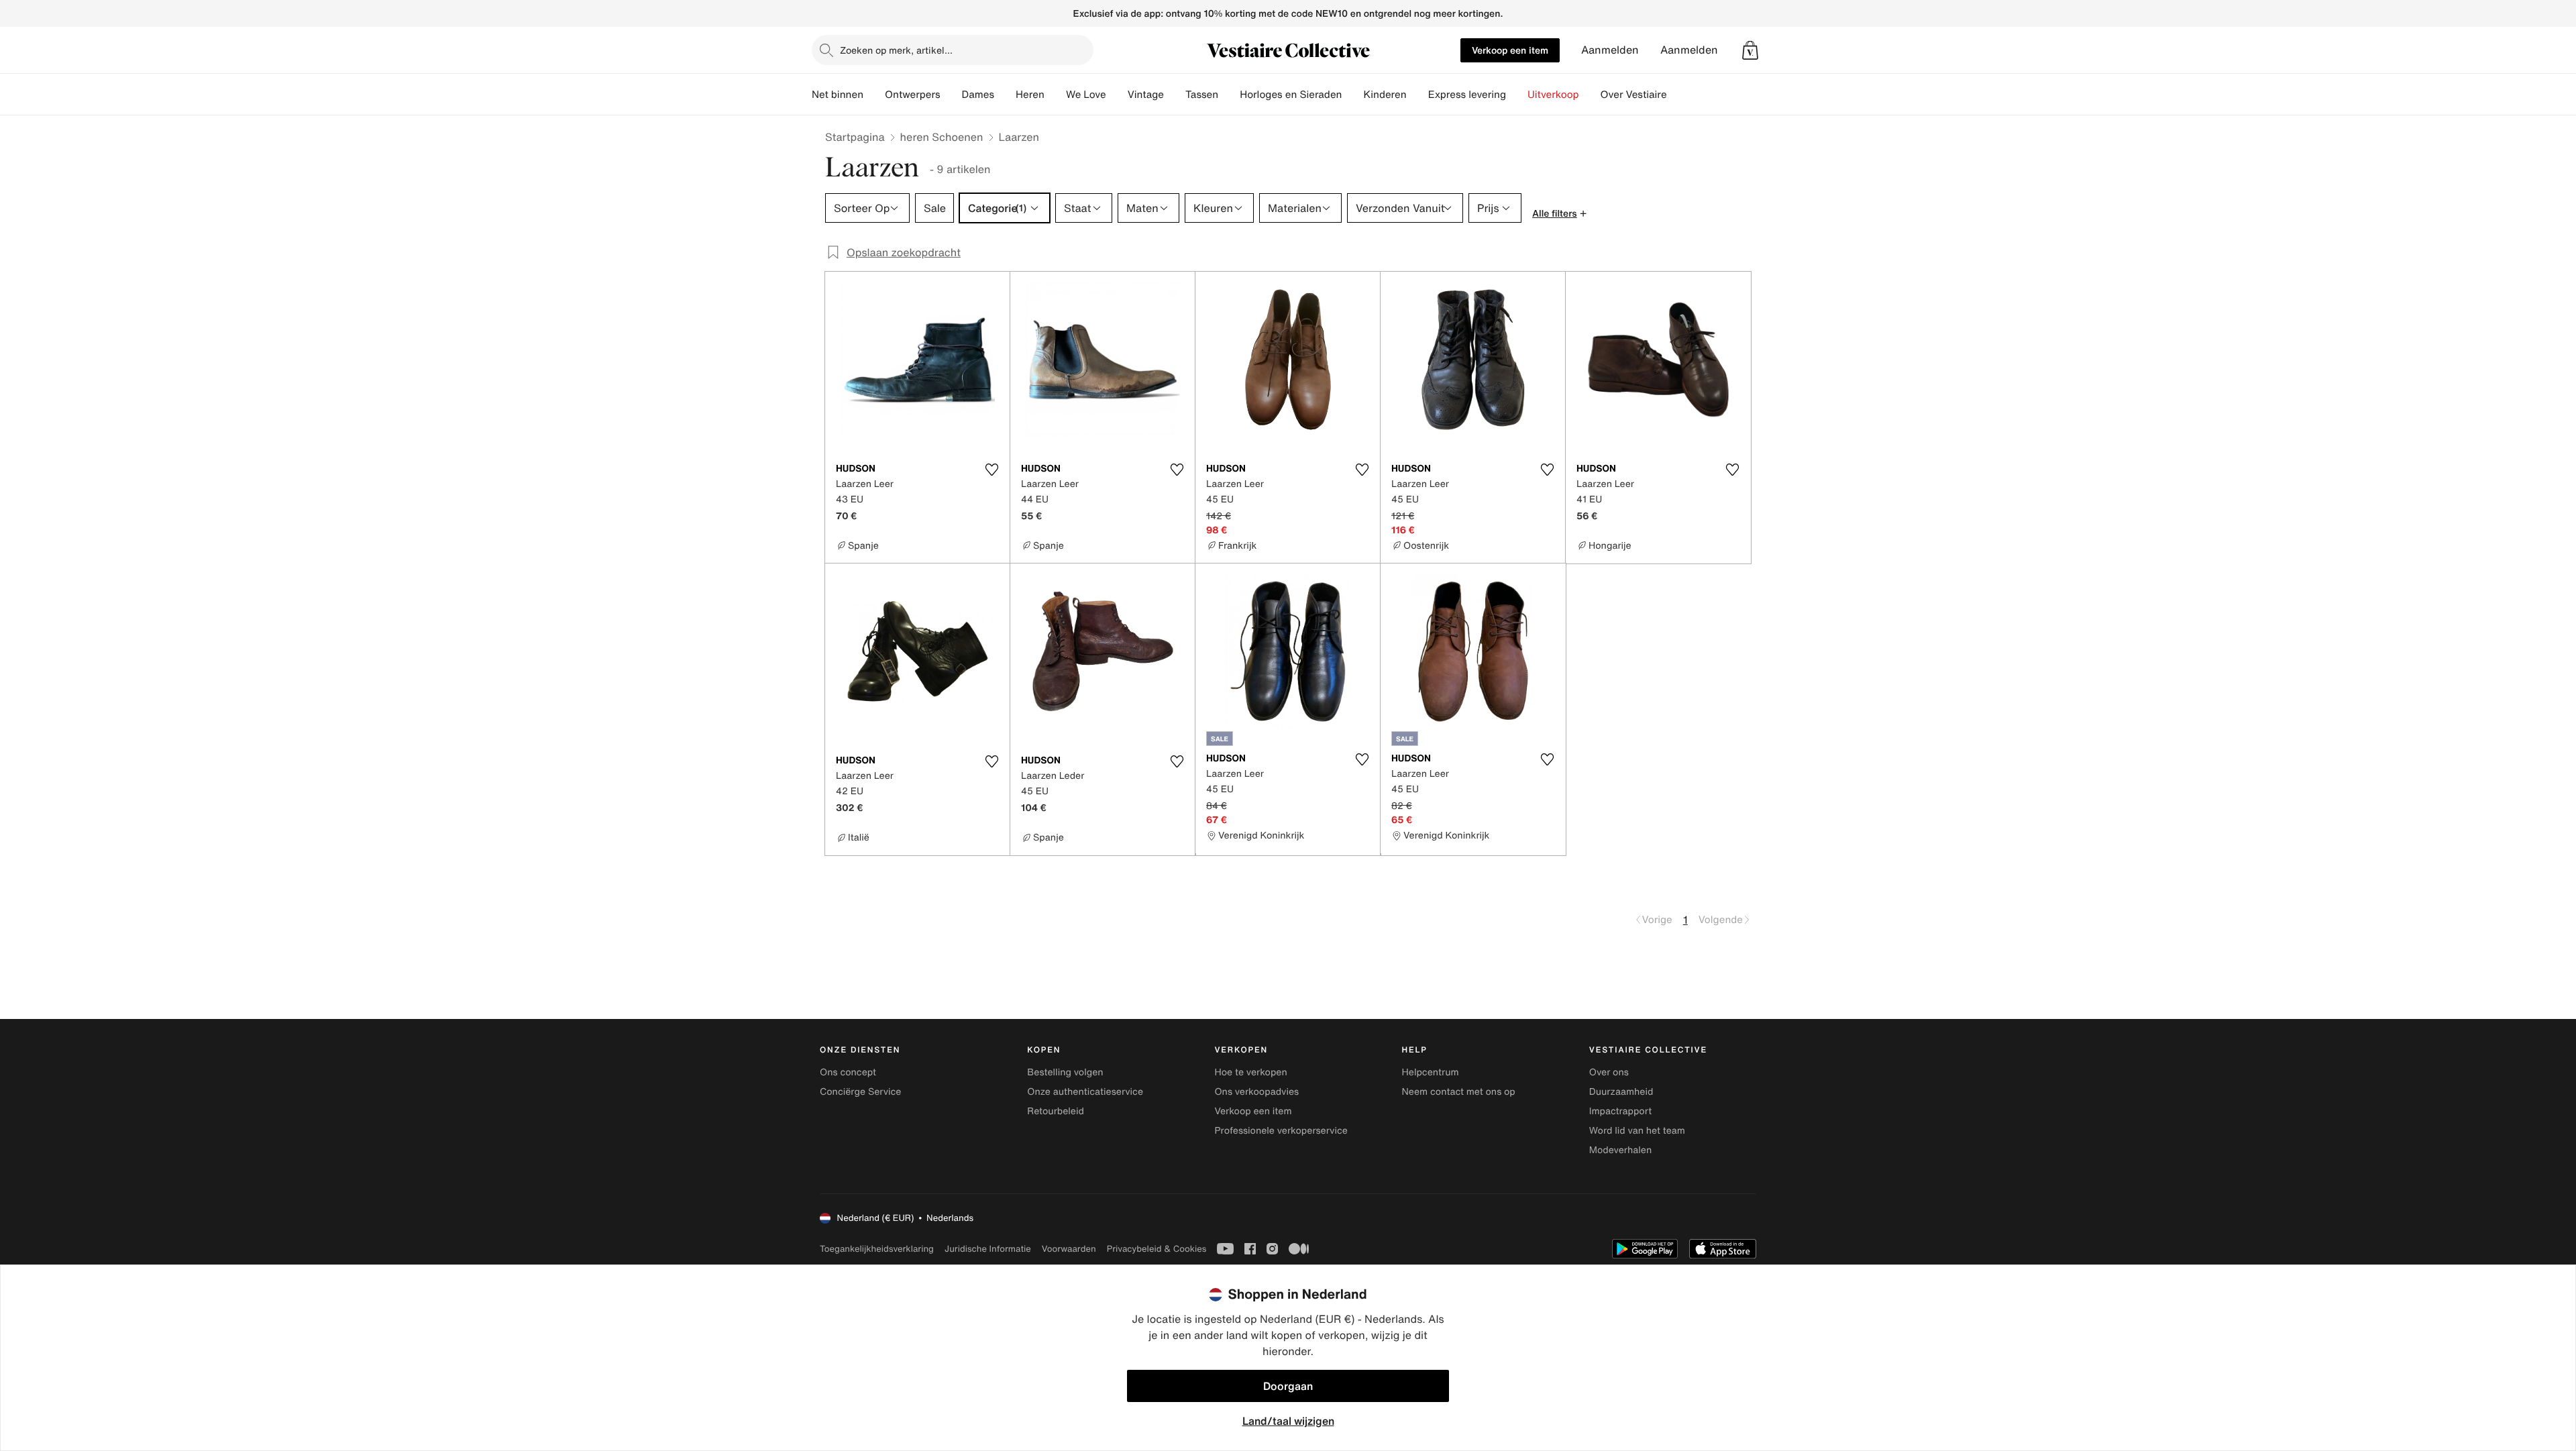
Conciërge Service (860, 1092)
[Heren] (1055, 95)
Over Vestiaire (1634, 95)
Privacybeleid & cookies (1157, 1249)
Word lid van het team (1637, 1131)
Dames (978, 95)
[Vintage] (1175, 95)
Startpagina (855, 137)
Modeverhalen (1620, 1150)
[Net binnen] (874, 95)
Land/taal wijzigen (1288, 1421)
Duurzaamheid (1621, 1092)
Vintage (1146, 95)
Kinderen (1385, 95)
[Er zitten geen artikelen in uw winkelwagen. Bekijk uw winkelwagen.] (1750, 50)
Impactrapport (1620, 1111)
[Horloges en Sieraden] (1352, 95)
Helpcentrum (1431, 1072)
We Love (1086, 95)
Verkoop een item (1510, 50)
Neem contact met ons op (1459, 1092)
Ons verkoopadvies (1256, 1092)
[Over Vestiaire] (1678, 95)
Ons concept (848, 1072)
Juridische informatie (988, 1249)
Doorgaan (1288, 1386)
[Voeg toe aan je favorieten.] (991, 470)
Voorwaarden (1069, 1249)
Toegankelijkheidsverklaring (877, 1249)
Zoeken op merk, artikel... (896, 50)
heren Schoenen (942, 137)
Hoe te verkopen (1250, 1072)
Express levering (1467, 95)
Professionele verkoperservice (1281, 1131)
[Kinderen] (1417, 95)
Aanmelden (1610, 50)
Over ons (1609, 1072)
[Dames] (1005, 95)
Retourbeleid (1056, 1111)
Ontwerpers (913, 95)
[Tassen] (1229, 95)
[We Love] (1117, 95)
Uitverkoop (1553, 95)
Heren (1030, 95)
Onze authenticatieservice (1085, 1092)
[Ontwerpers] (951, 95)
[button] (1750, 50)
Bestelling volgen (1065, 1072)
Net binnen (838, 95)
